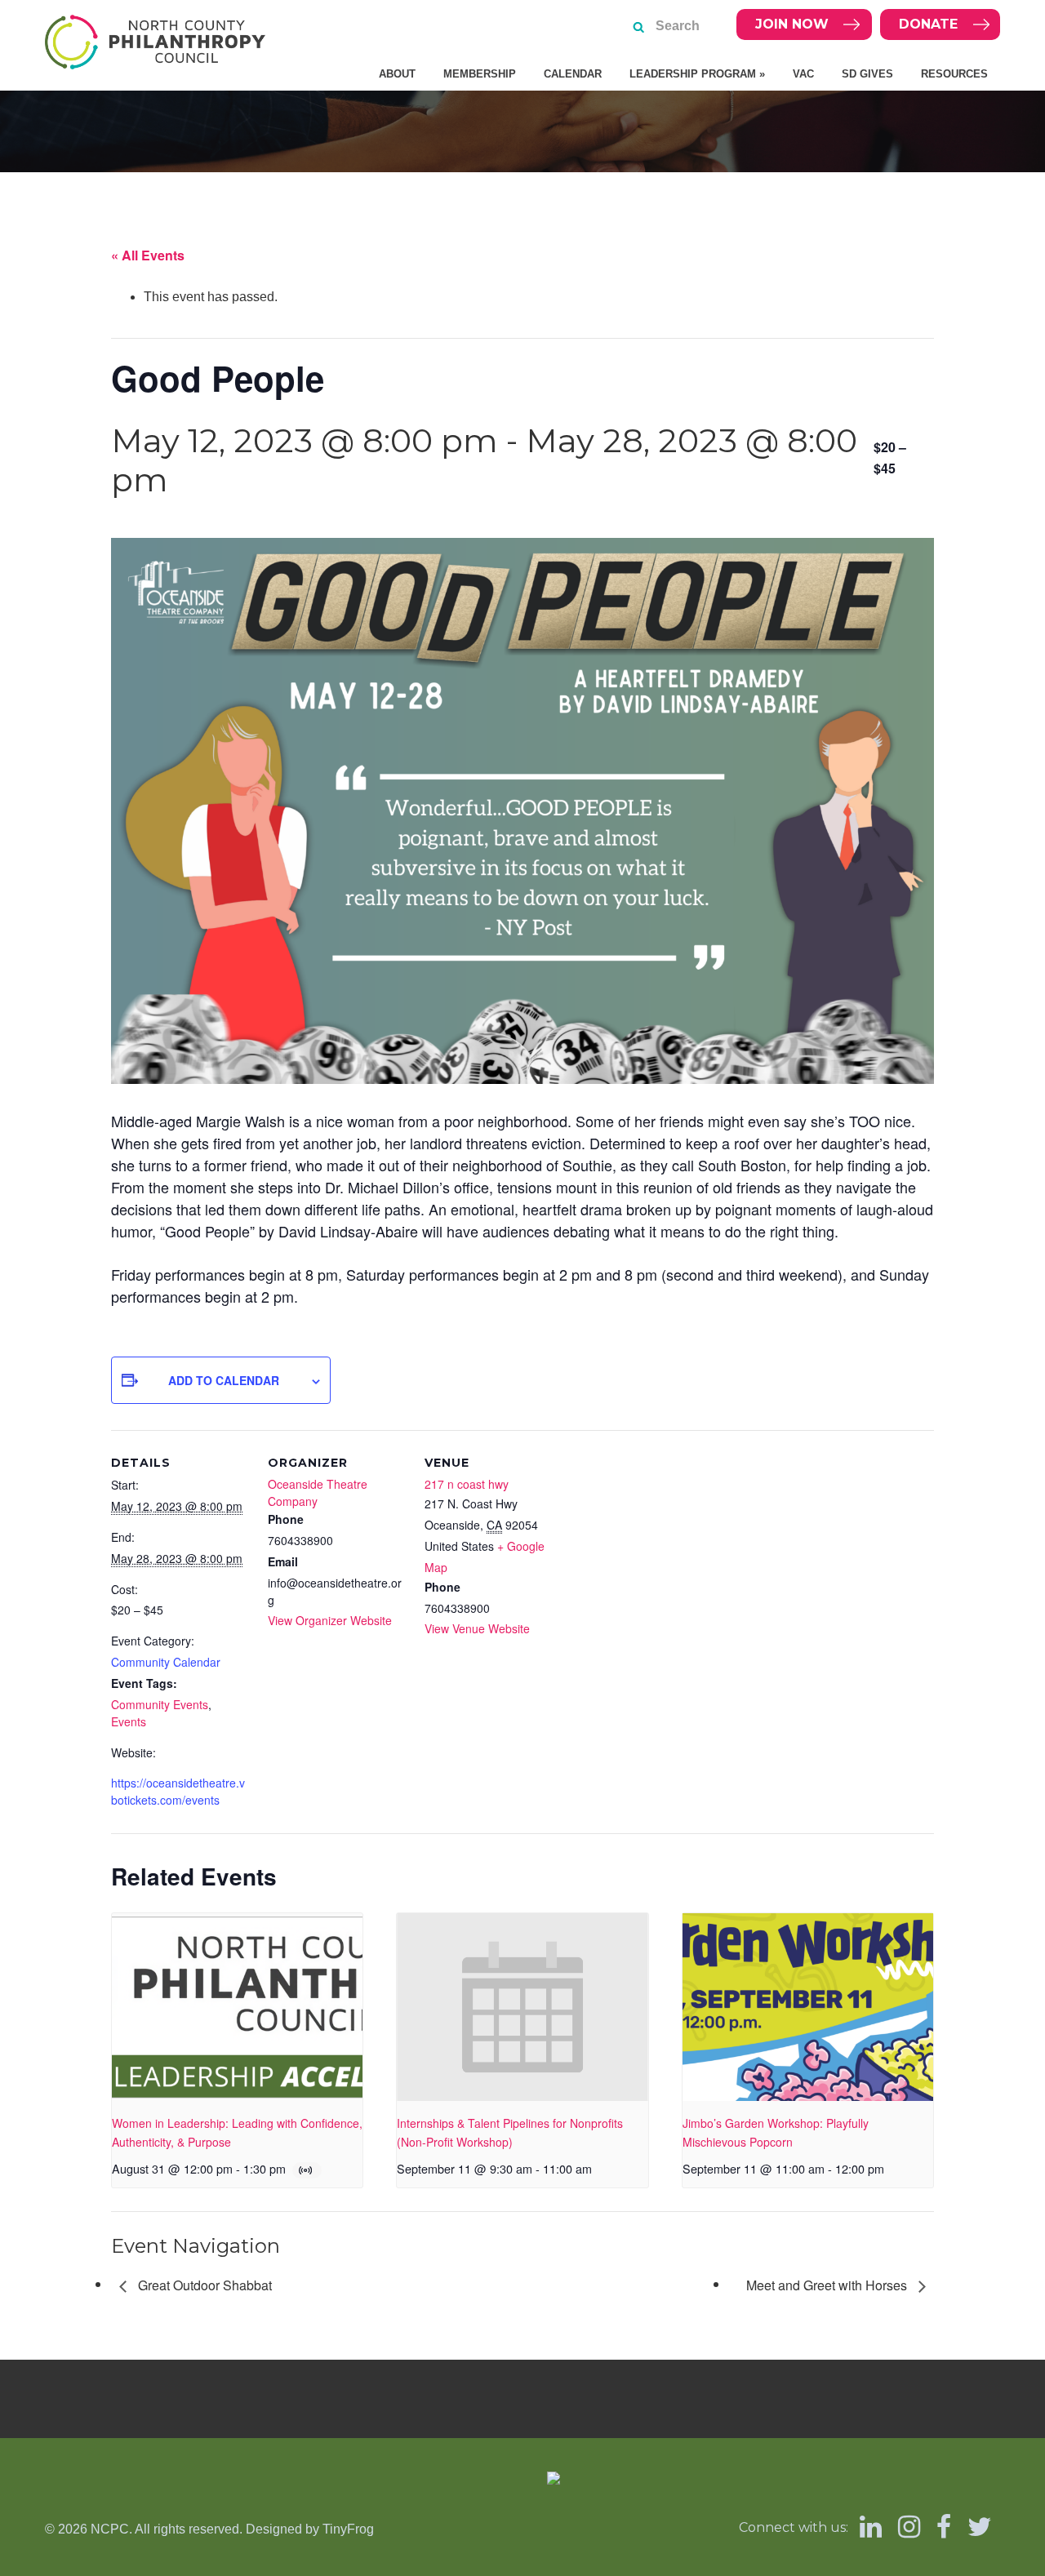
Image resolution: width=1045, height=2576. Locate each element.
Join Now (792, 24)
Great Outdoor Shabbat (203, 2285)
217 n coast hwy (467, 1484)
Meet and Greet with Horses (828, 2285)
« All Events (148, 255)
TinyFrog (348, 2529)
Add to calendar (224, 1380)
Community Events (160, 1704)
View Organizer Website (330, 1620)
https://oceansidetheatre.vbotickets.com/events (178, 1791)
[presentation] (237, 2007)
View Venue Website (477, 1628)
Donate (928, 24)
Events (129, 1721)
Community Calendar (166, 1662)
